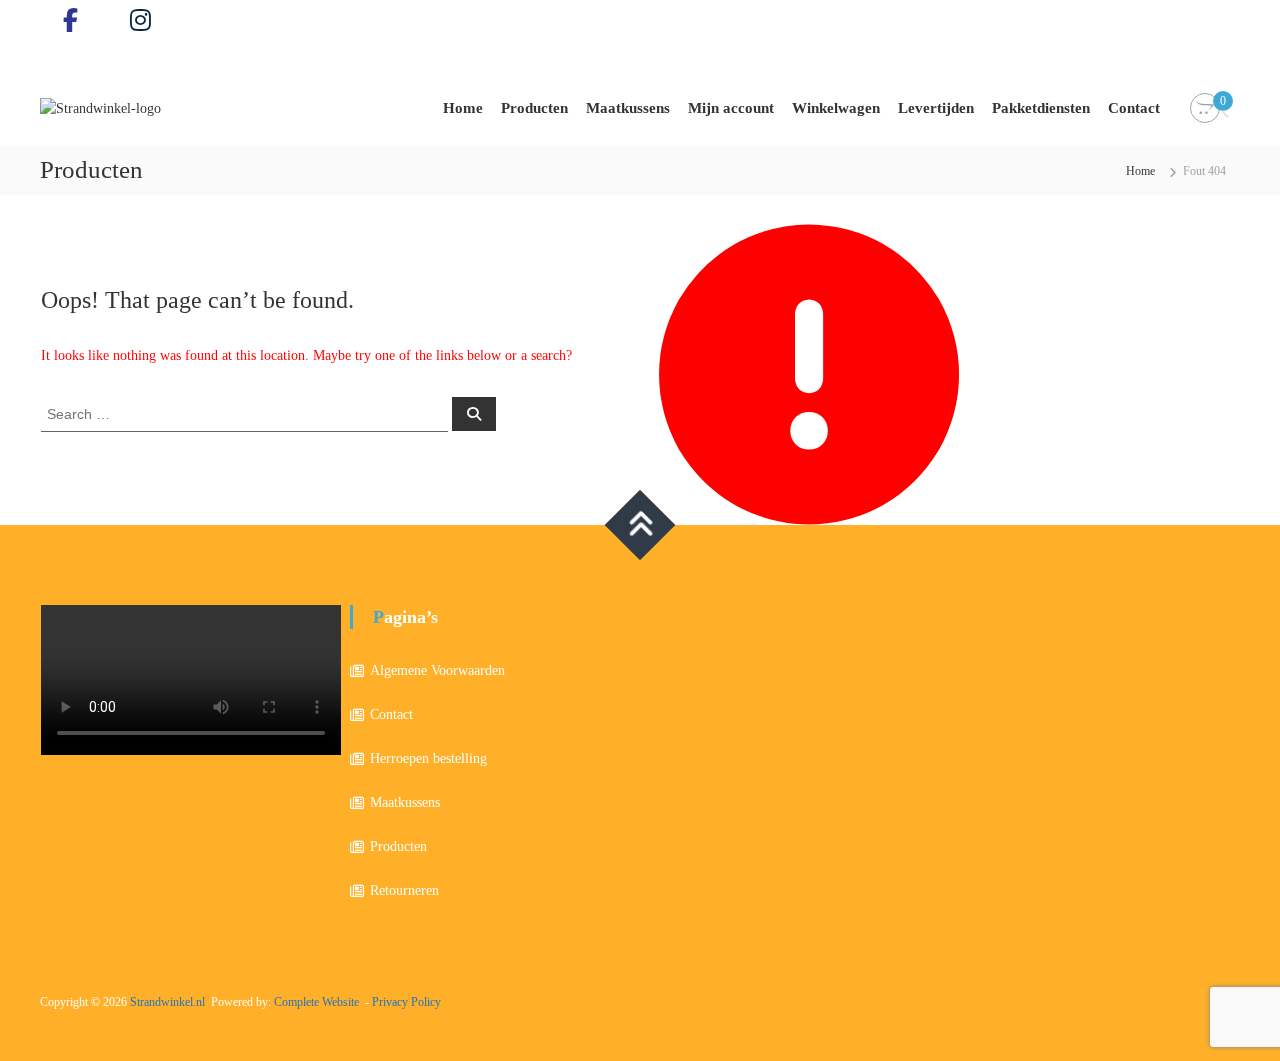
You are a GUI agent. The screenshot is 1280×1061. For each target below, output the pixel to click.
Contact (1134, 108)
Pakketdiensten (1041, 108)
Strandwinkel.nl (167, 1002)
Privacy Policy (406, 1002)
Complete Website (316, 1002)
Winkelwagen (836, 108)
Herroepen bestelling (428, 758)
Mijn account (731, 108)
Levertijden (936, 108)
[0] (1205, 108)
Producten (534, 108)
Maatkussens (628, 108)
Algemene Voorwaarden (437, 670)
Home (463, 108)
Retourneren (404, 890)
